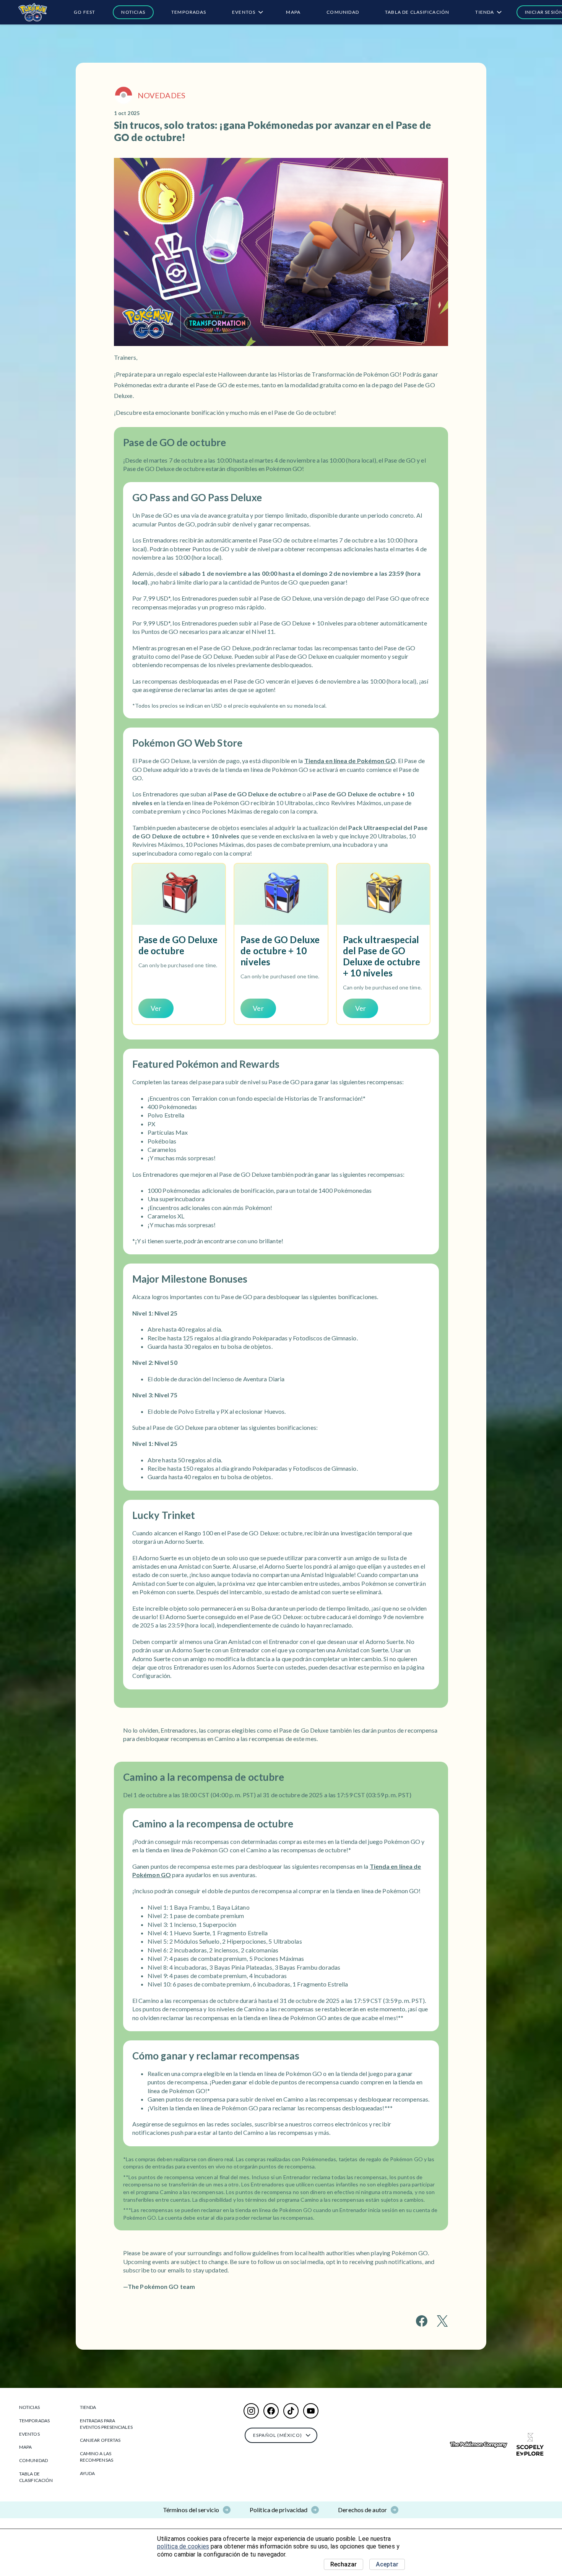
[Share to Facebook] (422, 2321)
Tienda (485, 12)
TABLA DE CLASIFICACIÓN (417, 12)
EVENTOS (244, 12)
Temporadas (189, 12)
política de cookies (183, 2546)
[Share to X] (442, 2321)
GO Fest (84, 12)
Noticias (133, 12)
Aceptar (387, 2564)
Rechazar (344, 2564)
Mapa (293, 12)
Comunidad (343, 12)
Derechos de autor (362, 2510)
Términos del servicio (191, 2510)
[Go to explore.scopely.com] (530, 2444)
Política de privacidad (279, 2510)
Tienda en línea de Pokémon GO (350, 761)
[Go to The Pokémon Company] (479, 2445)
